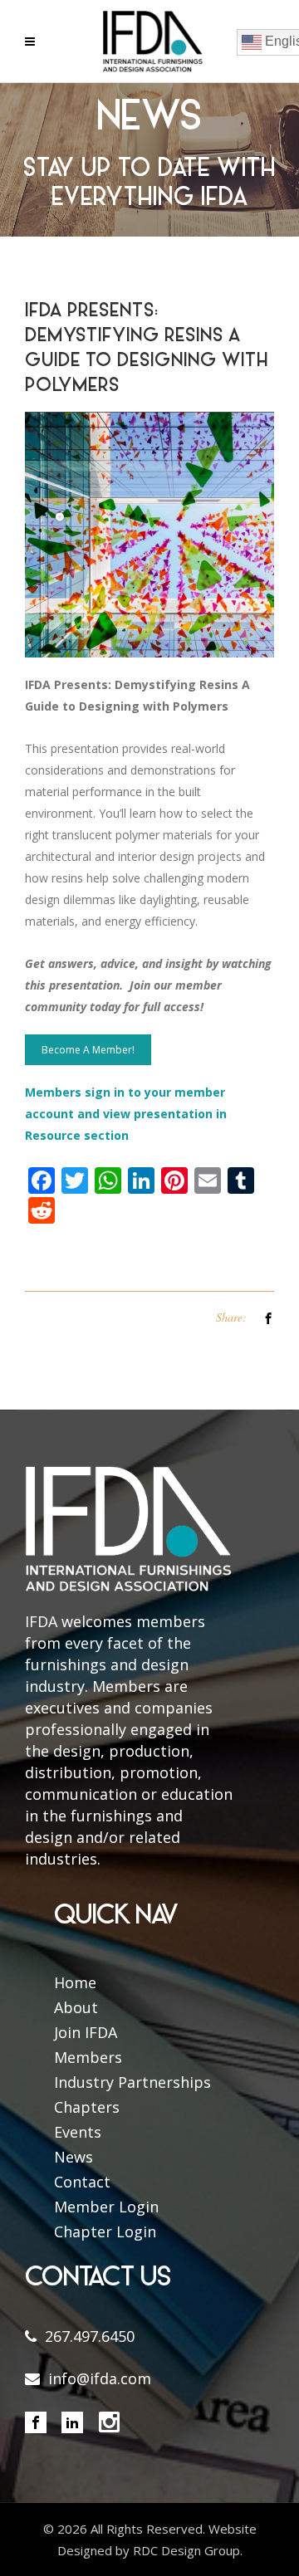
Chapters (87, 2107)
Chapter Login (105, 2231)
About (76, 2007)
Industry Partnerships (132, 2082)
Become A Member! (88, 1050)
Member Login (106, 2207)
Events (78, 2132)
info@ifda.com (100, 2378)
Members (88, 2057)
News (74, 2157)
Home (75, 1982)
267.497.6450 (90, 2336)
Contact (82, 2182)
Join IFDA (86, 2032)
